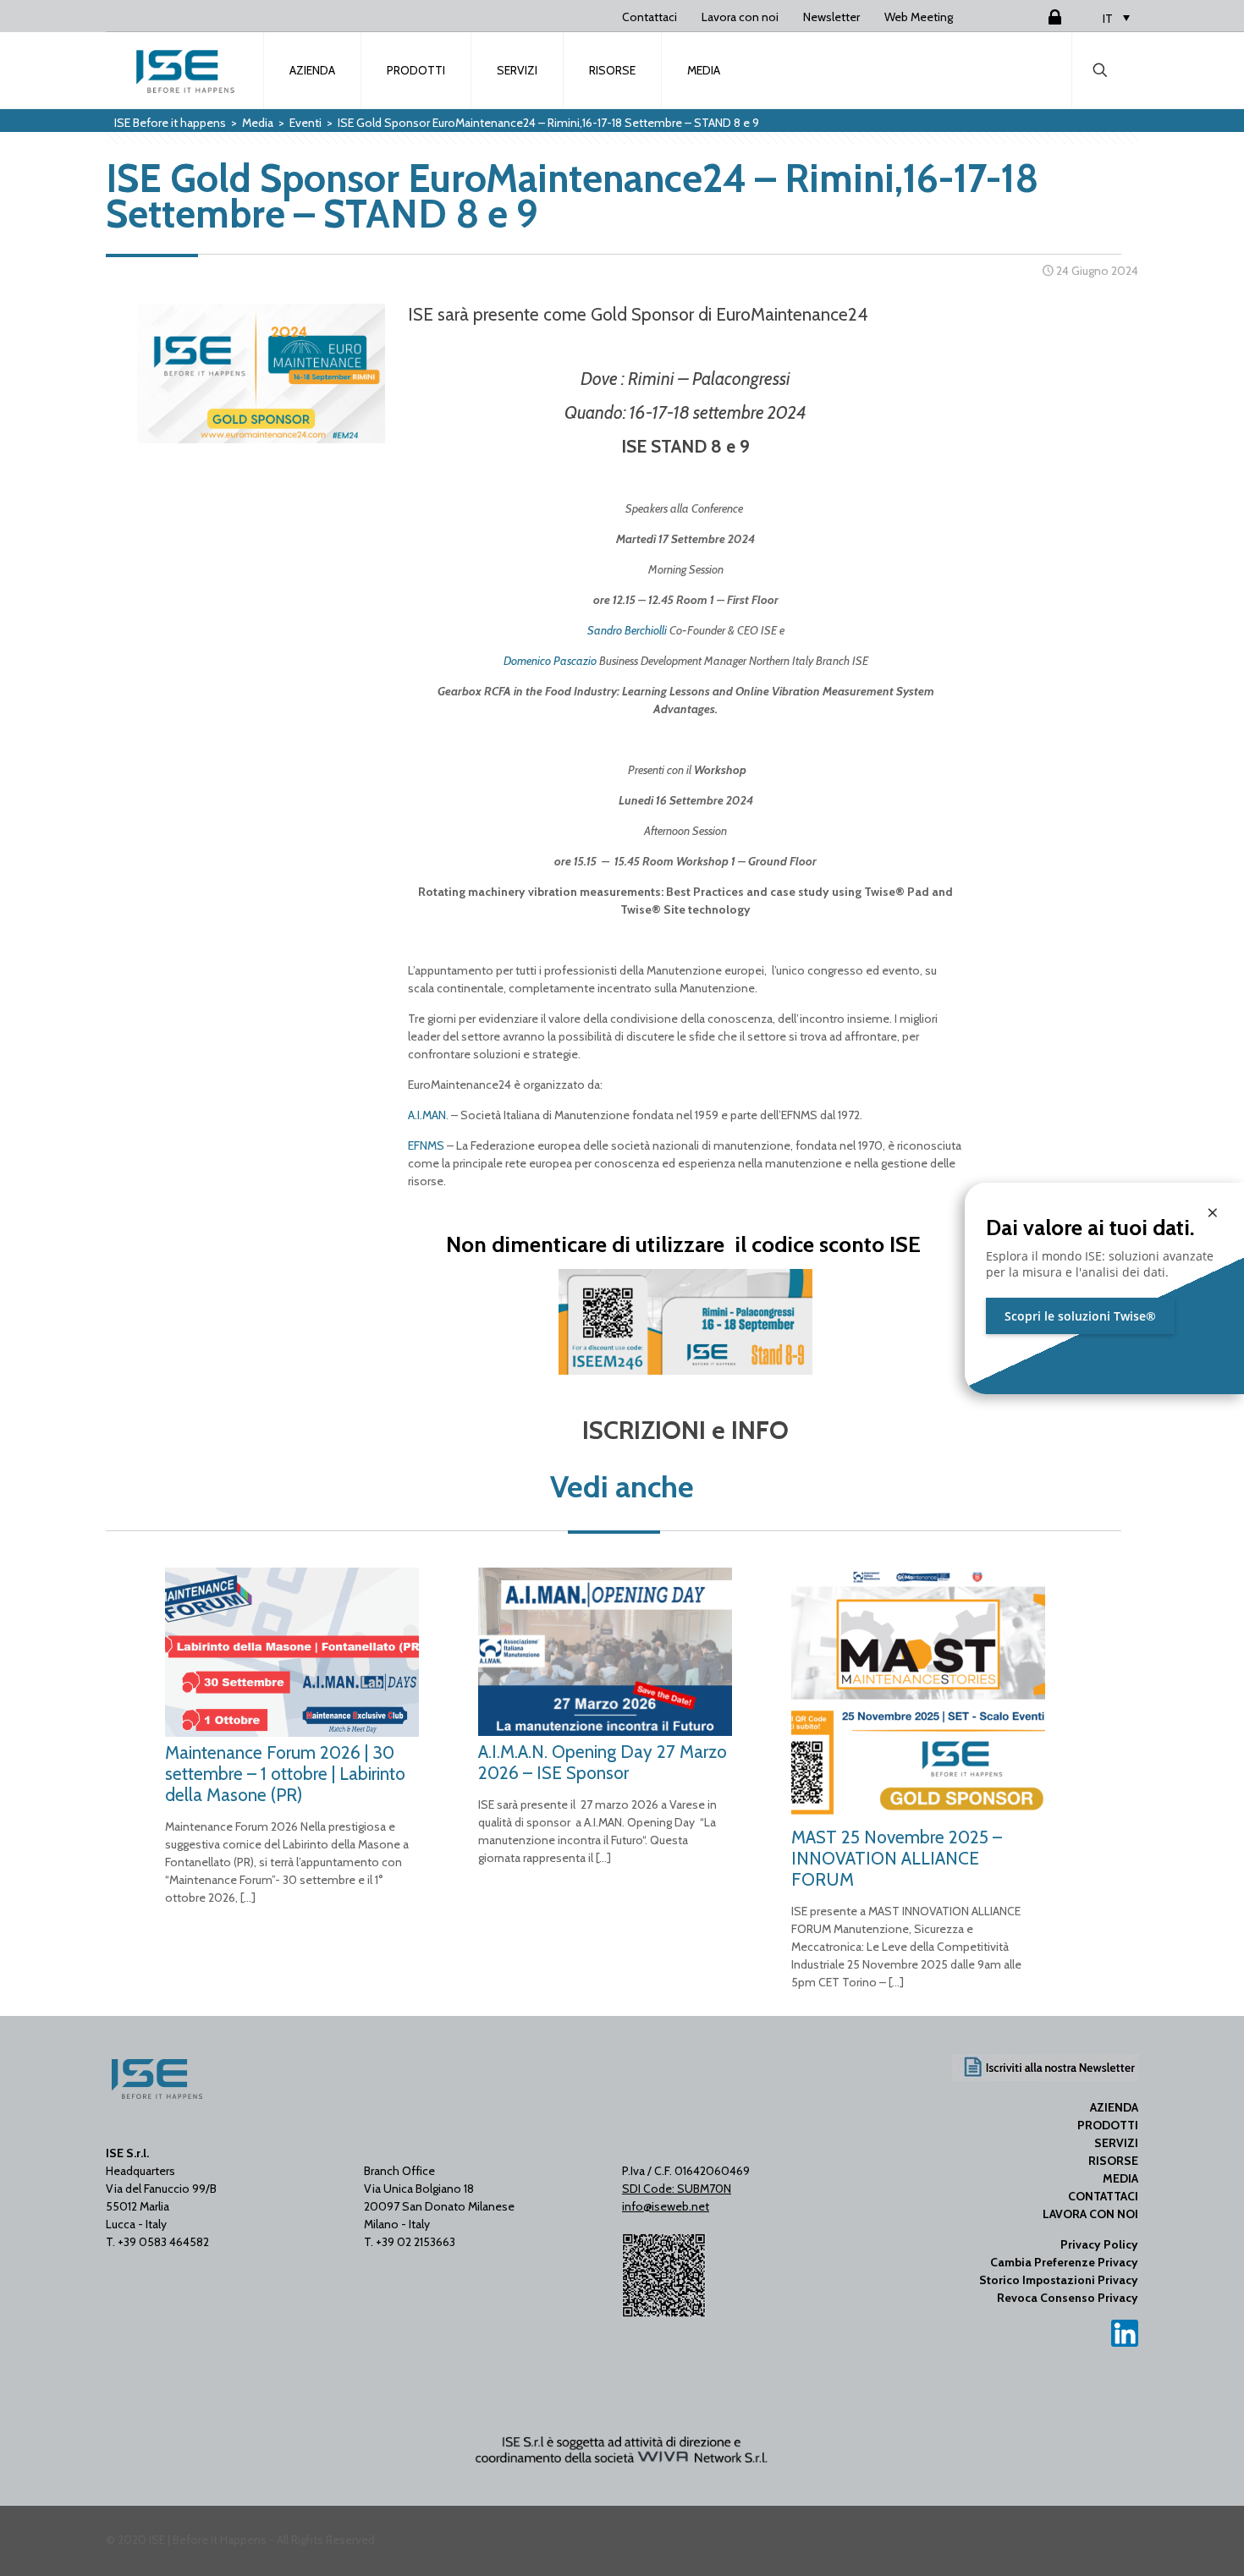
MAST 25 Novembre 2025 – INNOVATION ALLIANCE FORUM (897, 1858)
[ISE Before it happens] (185, 70)
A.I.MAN (427, 1115)
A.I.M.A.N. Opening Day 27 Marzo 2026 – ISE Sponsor (603, 1762)
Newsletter (831, 17)
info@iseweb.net (666, 2206)
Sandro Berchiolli (627, 630)
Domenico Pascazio (550, 661)
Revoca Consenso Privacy (1068, 2298)
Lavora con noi (740, 17)
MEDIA (1120, 2178)
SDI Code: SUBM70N (677, 2189)
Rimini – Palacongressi (709, 379)
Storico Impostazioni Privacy (1059, 2280)
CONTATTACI (1103, 2196)
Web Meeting (919, 17)
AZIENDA (1114, 2107)
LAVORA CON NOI (1090, 2214)
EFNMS (426, 1145)
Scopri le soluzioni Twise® (1080, 1316)
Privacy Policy (1099, 2244)
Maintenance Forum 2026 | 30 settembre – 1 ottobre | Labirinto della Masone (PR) (285, 1774)
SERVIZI (1116, 2143)
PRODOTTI (1108, 2125)
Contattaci (650, 17)
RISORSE (1113, 2161)
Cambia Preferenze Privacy (1064, 2262)
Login (1034, 17)
